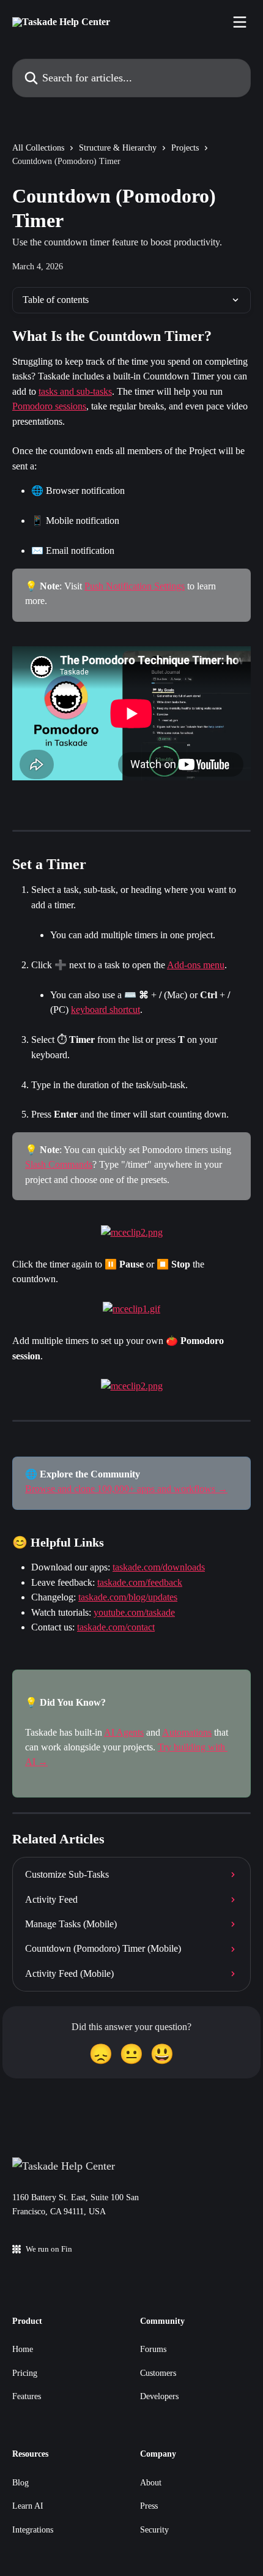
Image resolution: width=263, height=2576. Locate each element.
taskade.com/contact (116, 1627)
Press (149, 2506)
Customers (158, 2373)
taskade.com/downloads (159, 1567)
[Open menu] (240, 22)
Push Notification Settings (135, 586)
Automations (187, 1732)
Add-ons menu (196, 965)
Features (27, 2396)
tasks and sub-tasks (75, 391)
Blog (20, 2483)
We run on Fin (49, 2249)
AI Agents (124, 1732)
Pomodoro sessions (49, 406)
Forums (153, 2349)
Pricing (25, 2373)
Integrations (33, 2530)
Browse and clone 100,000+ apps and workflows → (126, 1489)
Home (23, 2349)
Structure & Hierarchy (118, 148)
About (151, 2483)
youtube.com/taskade (134, 1612)
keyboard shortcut (106, 1010)
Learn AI (28, 2506)
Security (154, 2530)
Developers (159, 2396)
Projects (185, 148)
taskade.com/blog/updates (128, 1597)
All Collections (38, 148)
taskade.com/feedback (140, 1582)
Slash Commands (59, 1164)
